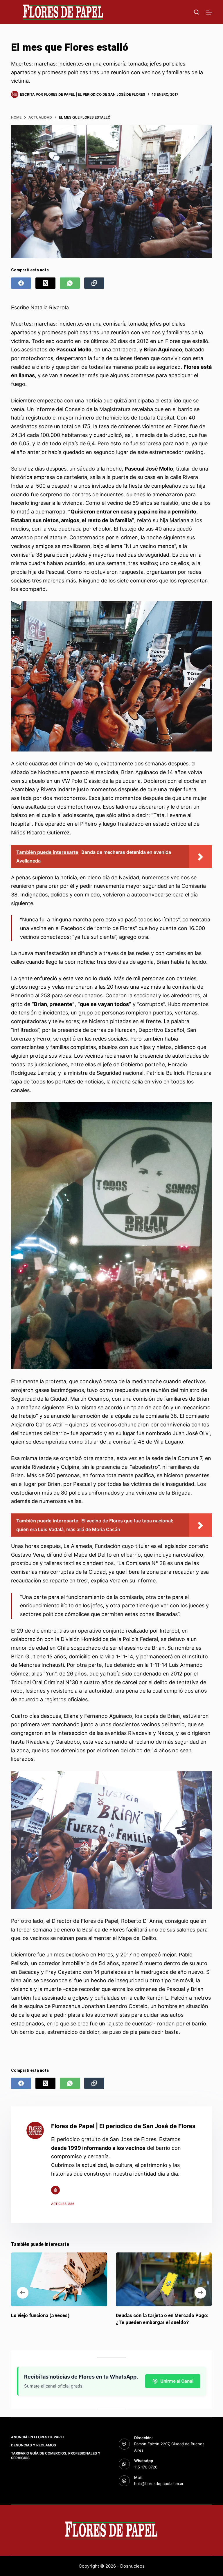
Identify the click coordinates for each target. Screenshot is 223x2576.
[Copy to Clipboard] (94, 283)
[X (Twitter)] (45, 283)
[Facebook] (21, 283)
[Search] (196, 12)
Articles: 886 (63, 2204)
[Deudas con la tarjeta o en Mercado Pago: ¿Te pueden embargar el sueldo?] (164, 2279)
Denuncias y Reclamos (34, 2445)
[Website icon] (55, 2190)
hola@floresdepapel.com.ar (159, 2484)
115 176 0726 (146, 2467)
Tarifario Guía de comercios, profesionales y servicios (56, 2456)
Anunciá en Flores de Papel (38, 2437)
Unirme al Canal (177, 2381)
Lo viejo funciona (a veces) (40, 2316)
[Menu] (209, 12)
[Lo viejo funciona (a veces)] (59, 2279)
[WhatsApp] (70, 283)
